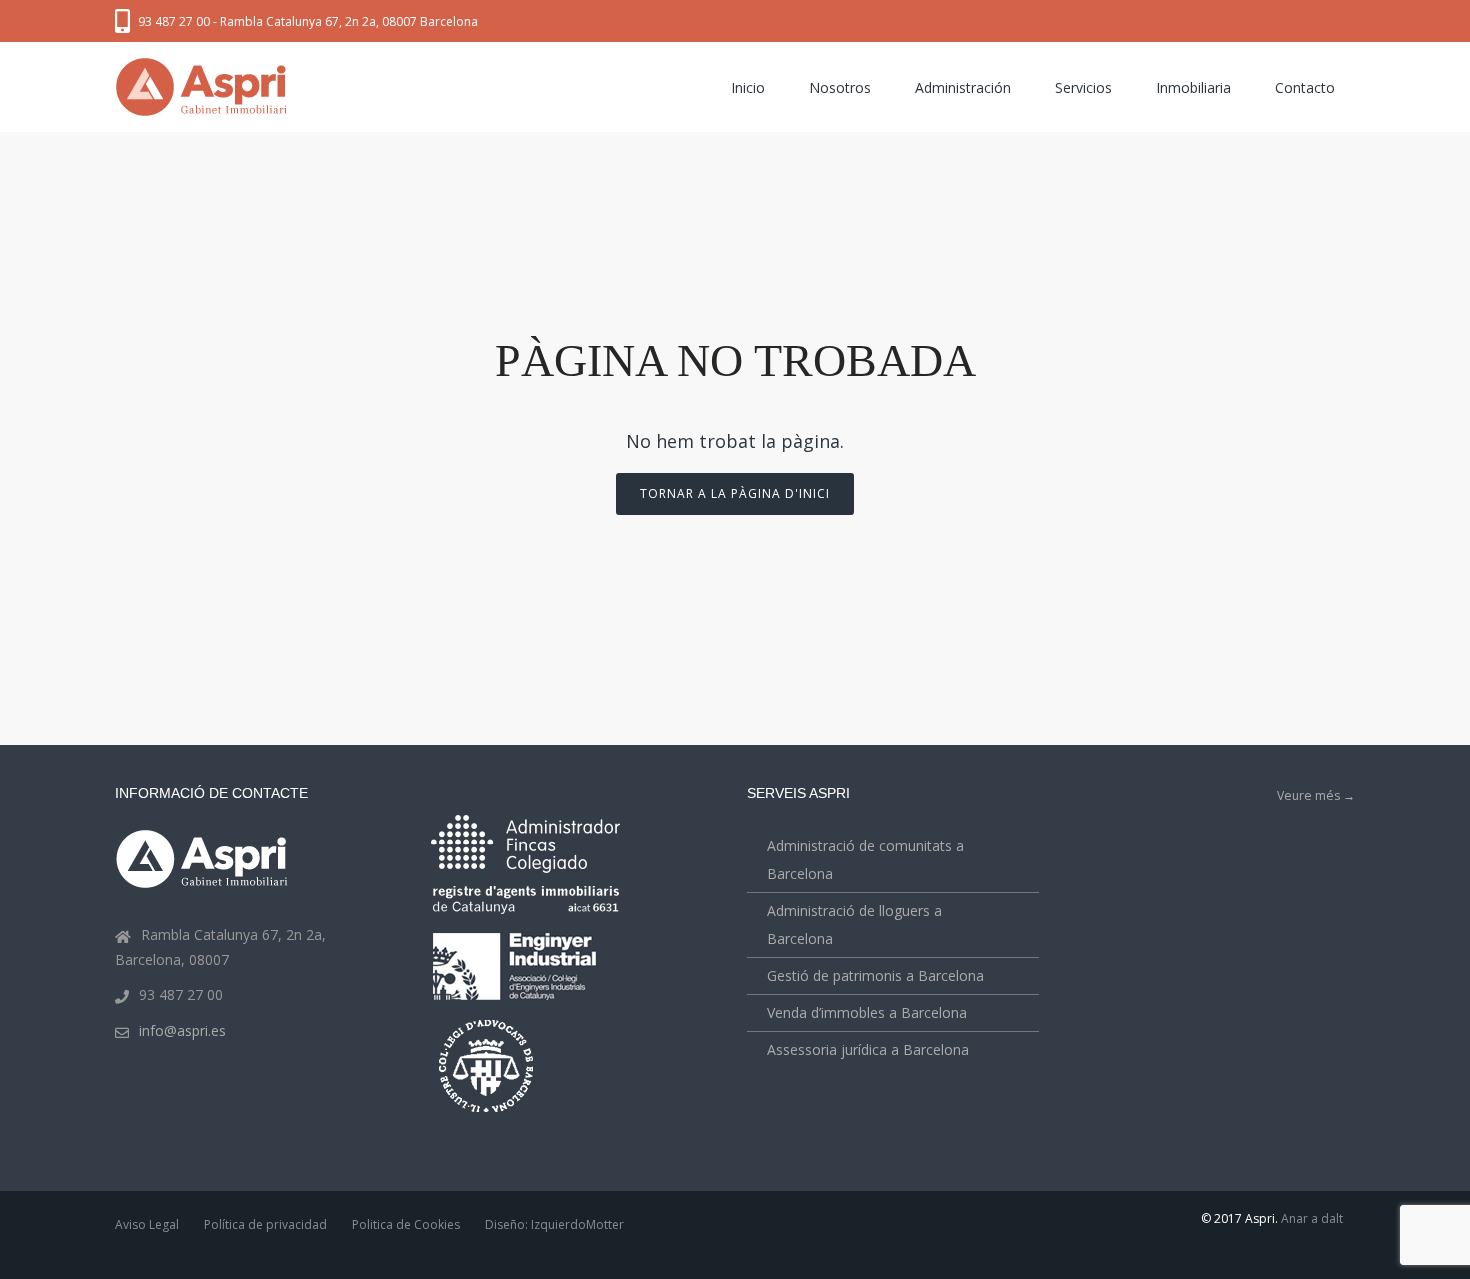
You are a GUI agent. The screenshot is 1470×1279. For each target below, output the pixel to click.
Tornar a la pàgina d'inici (735, 493)
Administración (963, 87)
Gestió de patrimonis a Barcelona (875, 975)
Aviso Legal (147, 1224)
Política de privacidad (265, 1224)
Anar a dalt (1312, 1218)
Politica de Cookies (406, 1224)
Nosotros (840, 87)
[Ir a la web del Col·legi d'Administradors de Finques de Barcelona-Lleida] (525, 868)
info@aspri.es (182, 1030)
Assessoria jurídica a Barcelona (868, 1049)
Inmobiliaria (1193, 87)
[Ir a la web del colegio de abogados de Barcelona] (488, 1114)
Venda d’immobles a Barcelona (867, 1012)
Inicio (748, 87)
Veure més (1316, 795)
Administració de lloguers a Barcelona (854, 924)
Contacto (1305, 87)
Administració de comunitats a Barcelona (865, 859)
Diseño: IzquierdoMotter (554, 1224)
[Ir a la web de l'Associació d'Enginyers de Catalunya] (517, 1003)
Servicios (1083, 87)
